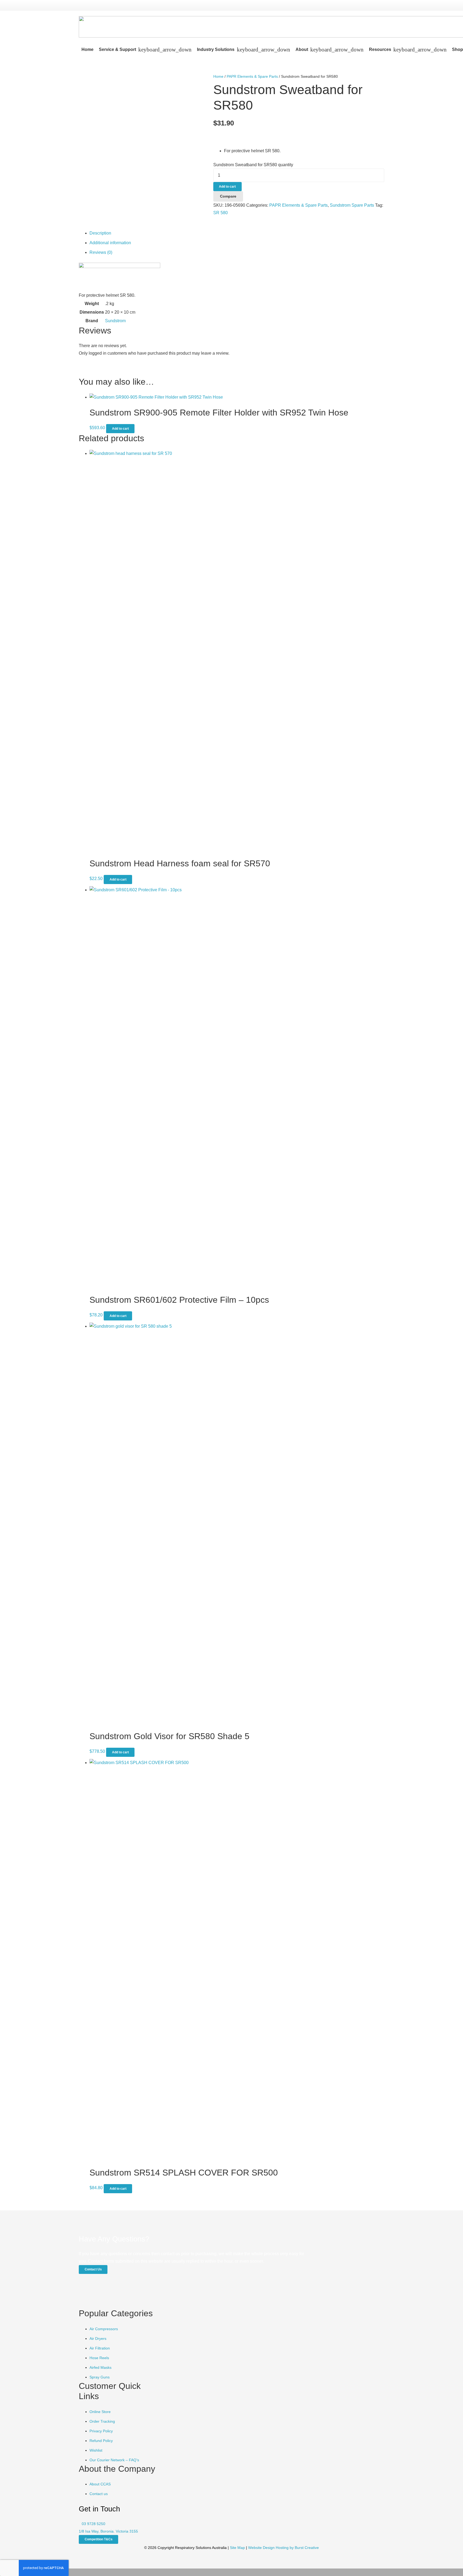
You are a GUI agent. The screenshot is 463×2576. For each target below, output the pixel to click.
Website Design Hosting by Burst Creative (283, 2548)
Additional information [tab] (110, 243)
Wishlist (96, 2450)
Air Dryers (98, 2339)
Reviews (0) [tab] (101, 252)
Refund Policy (101, 2441)
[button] (164, 50)
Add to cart (227, 187)
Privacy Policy (101, 2431)
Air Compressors (104, 2329)
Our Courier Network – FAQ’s (114, 2460)
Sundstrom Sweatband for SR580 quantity (253, 165)
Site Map (237, 2548)
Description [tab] (100, 233)
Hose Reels (99, 2358)
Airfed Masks (100, 2367)
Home (218, 76)
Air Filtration (100, 2348)
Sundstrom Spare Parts (352, 205)
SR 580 (221, 213)
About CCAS (100, 2484)
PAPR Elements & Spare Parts (252, 76)
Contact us (99, 2494)
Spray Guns (100, 2377)
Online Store (100, 2412)
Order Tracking (102, 2421)
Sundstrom (115, 321)
